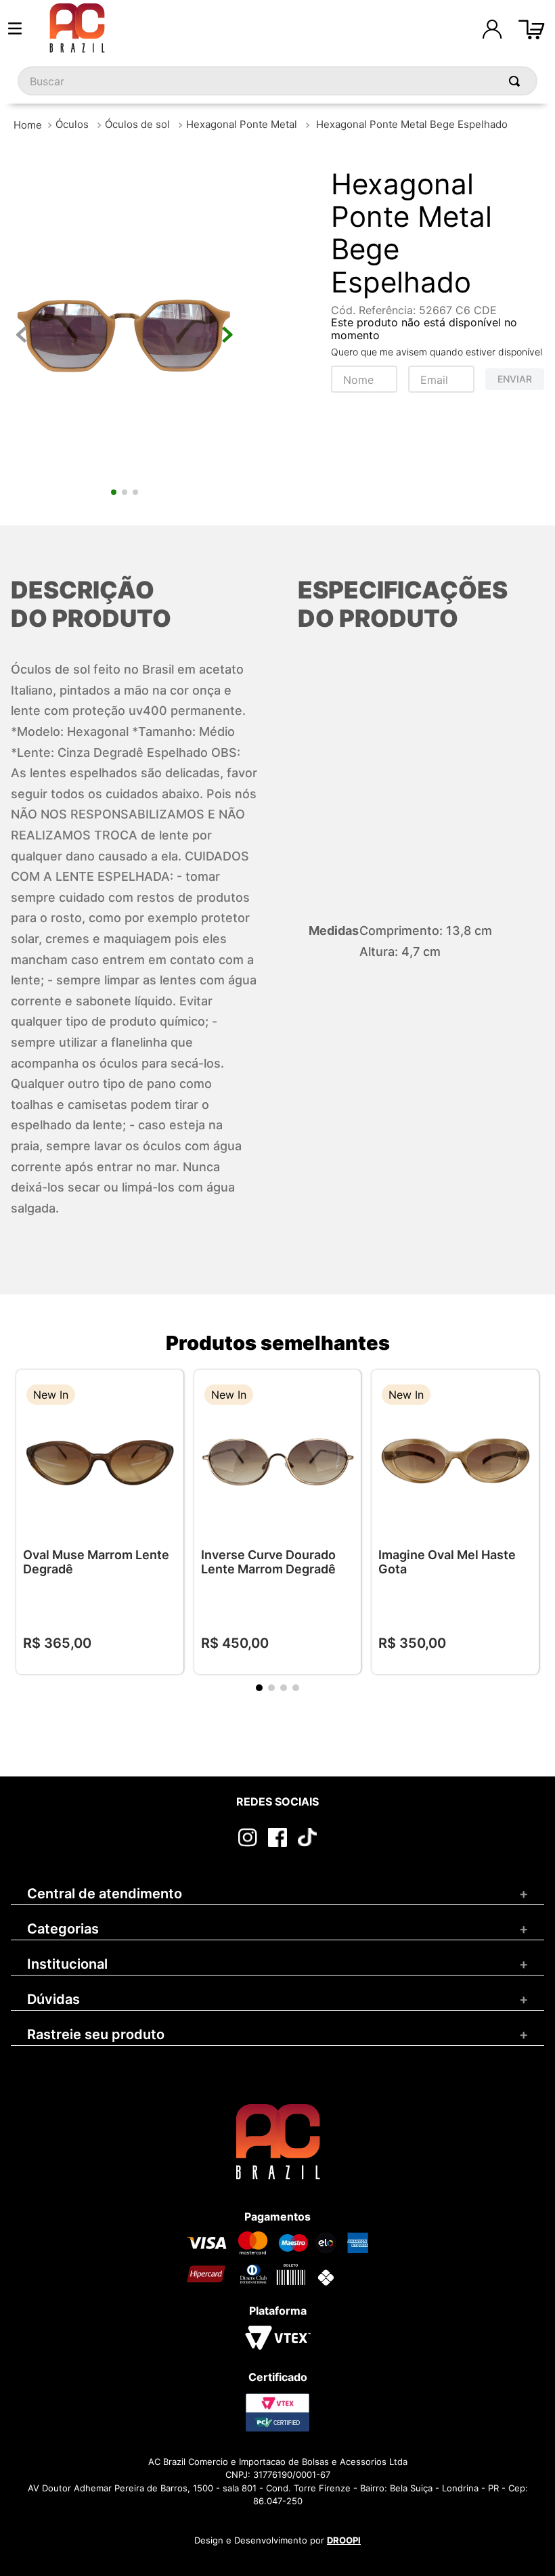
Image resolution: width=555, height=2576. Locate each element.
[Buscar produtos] (517, 81)
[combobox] (277, 81)
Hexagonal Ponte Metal (242, 124)
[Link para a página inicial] (28, 125)
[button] (163, 1396)
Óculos (72, 124)
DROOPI (344, 2540)
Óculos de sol (137, 124)
